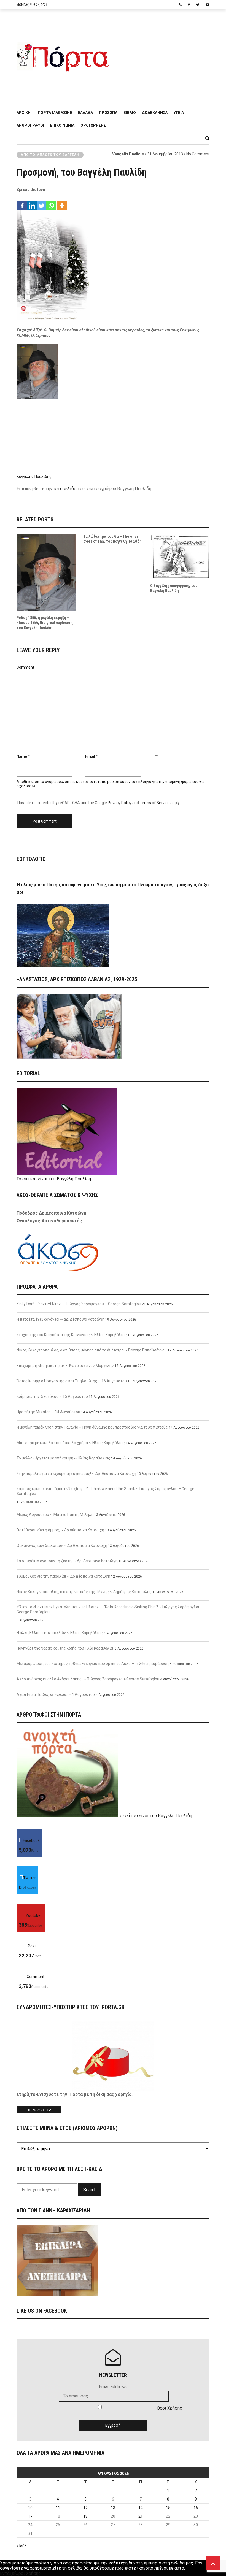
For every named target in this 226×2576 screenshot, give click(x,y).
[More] (62, 203)
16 (196, 2508)
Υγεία (179, 113)
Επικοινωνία (62, 125)
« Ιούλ (22, 2546)
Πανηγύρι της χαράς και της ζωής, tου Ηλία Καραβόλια (65, 1648)
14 (141, 2508)
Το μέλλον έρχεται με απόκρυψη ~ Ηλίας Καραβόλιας (63, 1458)
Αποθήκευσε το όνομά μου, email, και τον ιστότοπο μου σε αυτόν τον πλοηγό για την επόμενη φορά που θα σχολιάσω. (110, 784)
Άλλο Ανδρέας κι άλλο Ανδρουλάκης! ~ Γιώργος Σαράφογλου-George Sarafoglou (88, 1679)
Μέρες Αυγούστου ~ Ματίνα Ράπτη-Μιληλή (55, 1515)
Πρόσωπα (108, 113)
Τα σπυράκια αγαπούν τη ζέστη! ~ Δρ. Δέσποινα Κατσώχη (67, 1561)
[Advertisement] (161, 55)
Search (90, 2190)
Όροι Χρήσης (93, 125)
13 (113, 2508)
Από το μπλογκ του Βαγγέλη (50, 155)
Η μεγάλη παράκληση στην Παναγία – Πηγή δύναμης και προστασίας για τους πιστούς (92, 1427)
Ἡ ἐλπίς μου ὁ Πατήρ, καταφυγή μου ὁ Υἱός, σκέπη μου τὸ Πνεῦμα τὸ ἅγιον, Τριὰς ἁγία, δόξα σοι (113, 889)
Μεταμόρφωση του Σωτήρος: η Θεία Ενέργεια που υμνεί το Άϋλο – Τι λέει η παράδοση (93, 1664)
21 (141, 2516)
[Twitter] (41, 203)
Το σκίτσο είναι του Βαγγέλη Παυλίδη (54, 1179)
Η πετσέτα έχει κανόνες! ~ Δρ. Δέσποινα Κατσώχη (60, 1319)
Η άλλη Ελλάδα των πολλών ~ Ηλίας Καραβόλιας (60, 1633)
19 (85, 2516)
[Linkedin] (32, 203)
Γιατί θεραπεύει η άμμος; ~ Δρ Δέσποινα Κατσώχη (60, 1530)
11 (58, 2508)
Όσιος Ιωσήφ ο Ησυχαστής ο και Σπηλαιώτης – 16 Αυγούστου (72, 1381)
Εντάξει (8, 2573)
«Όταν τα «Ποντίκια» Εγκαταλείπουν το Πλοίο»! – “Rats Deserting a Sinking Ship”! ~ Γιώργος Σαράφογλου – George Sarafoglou (110, 1609)
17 (30, 2516)
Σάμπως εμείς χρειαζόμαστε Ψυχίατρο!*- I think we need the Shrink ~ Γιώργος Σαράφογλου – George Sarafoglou (105, 1491)
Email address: (113, 2387)
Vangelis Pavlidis (128, 154)
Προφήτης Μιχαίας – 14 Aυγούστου (48, 1412)
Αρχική (24, 113)
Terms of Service (155, 803)
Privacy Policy (120, 803)
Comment (25, 667)
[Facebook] (22, 203)
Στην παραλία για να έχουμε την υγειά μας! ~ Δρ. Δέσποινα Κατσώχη (76, 1474)
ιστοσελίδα (65, 489)
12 (85, 2508)
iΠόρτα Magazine (54, 113)
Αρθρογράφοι (30, 125)
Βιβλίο (130, 113)
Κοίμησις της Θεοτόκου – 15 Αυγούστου (52, 1396)
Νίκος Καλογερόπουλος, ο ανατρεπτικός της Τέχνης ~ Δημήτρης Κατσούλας (84, 1592)
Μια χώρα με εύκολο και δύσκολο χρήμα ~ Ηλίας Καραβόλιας (71, 1443)
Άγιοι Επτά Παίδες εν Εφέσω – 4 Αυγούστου (56, 1694)
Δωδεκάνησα (155, 113)
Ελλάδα (85, 113)
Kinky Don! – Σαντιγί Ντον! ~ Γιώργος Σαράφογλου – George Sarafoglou (79, 1304)
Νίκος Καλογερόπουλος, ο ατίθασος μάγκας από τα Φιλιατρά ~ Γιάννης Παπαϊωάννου (92, 1350)
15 (168, 2508)
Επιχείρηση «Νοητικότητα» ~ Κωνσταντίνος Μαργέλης (65, 1366)
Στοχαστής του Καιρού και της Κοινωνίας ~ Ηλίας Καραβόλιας (72, 1335)
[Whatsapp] (51, 203)
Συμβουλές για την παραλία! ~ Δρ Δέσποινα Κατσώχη (63, 1576)
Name (22, 756)
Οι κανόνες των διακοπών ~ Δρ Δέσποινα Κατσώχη (62, 1545)
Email (90, 756)
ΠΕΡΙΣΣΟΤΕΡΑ (39, 2110)
